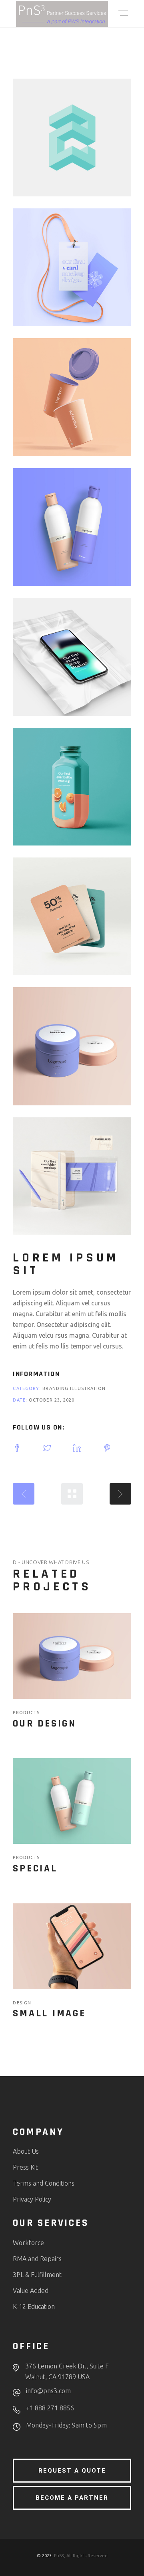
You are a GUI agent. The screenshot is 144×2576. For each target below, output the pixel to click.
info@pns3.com (48, 2391)
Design (22, 2003)
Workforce (28, 2243)
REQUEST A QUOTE (72, 2471)
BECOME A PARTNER (72, 2498)
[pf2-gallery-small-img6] (72, 787)
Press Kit (25, 2167)
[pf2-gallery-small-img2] (72, 267)
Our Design (45, 1724)
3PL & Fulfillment (37, 2275)
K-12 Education (34, 2307)
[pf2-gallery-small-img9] (72, 1176)
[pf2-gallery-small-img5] (72, 657)
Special (35, 1869)
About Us (26, 2151)
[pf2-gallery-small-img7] (72, 916)
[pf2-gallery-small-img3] (72, 397)
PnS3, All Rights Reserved (81, 2556)
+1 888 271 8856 (50, 2408)
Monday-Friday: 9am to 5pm (66, 2425)
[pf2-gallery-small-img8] (72, 1046)
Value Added (31, 2291)
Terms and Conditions (44, 2183)
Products (26, 1713)
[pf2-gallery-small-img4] (72, 527)
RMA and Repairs (37, 2259)
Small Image (49, 2014)
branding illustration (74, 1388)
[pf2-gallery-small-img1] (72, 138)
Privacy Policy (32, 2199)
